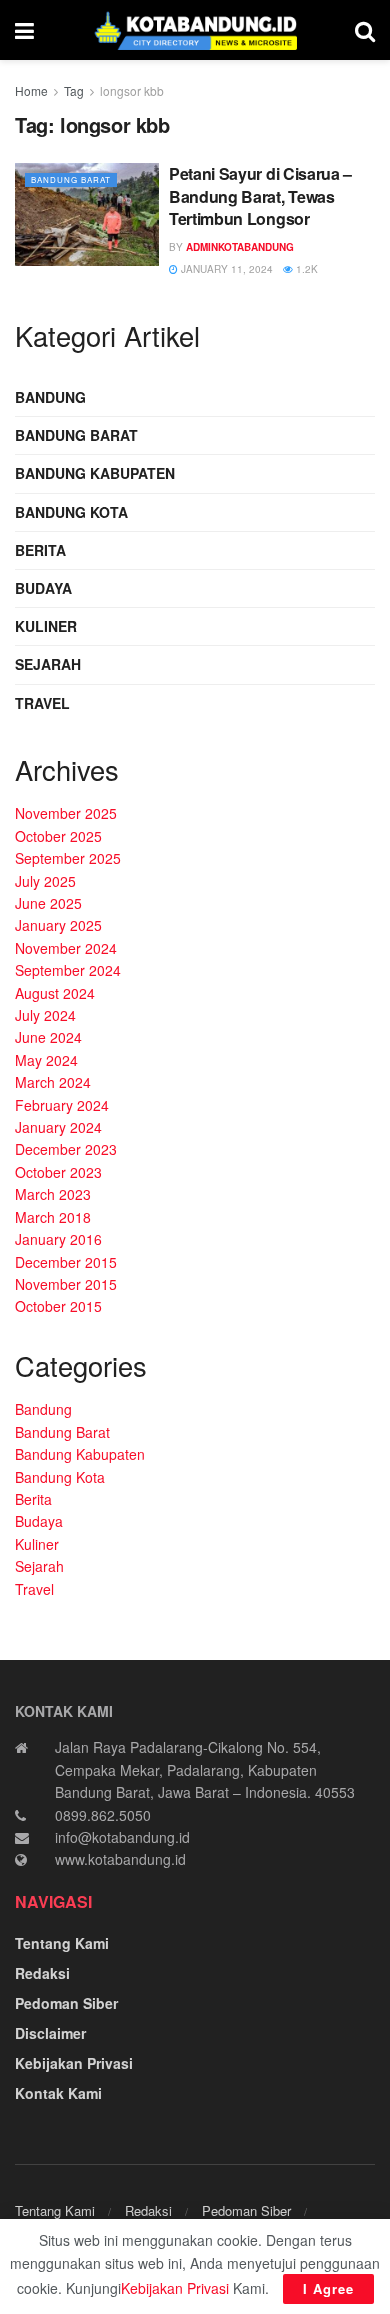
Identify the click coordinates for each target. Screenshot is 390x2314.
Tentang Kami (62, 1943)
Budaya (43, 588)
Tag (74, 90)
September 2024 (68, 970)
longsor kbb (132, 90)
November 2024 (66, 948)
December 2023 (66, 1149)
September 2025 (68, 858)
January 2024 (58, 1127)
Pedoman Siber (66, 2003)
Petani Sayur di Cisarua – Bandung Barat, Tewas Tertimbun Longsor (260, 196)
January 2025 (58, 925)
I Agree (328, 2288)
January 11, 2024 (225, 269)
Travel (42, 703)
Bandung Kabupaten (95, 473)
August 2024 (55, 993)
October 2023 (58, 1172)
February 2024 (62, 1105)
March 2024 (53, 1082)
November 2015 (66, 1284)
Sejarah (48, 664)
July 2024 (45, 1015)
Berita (40, 550)
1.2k (305, 269)
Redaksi (42, 1973)
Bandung (50, 397)
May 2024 (46, 1060)
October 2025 (58, 836)
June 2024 (48, 1037)
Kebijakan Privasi (74, 2063)
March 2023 (53, 1194)
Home (31, 90)
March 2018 (53, 1217)
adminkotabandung (240, 247)
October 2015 (58, 1306)
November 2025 (66, 813)
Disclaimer (50, 2033)
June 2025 (48, 903)
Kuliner (46, 626)
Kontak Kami (58, 2093)
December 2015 (66, 1262)
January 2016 (58, 1239)
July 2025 (45, 881)
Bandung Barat (71, 179)
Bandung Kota (71, 512)
